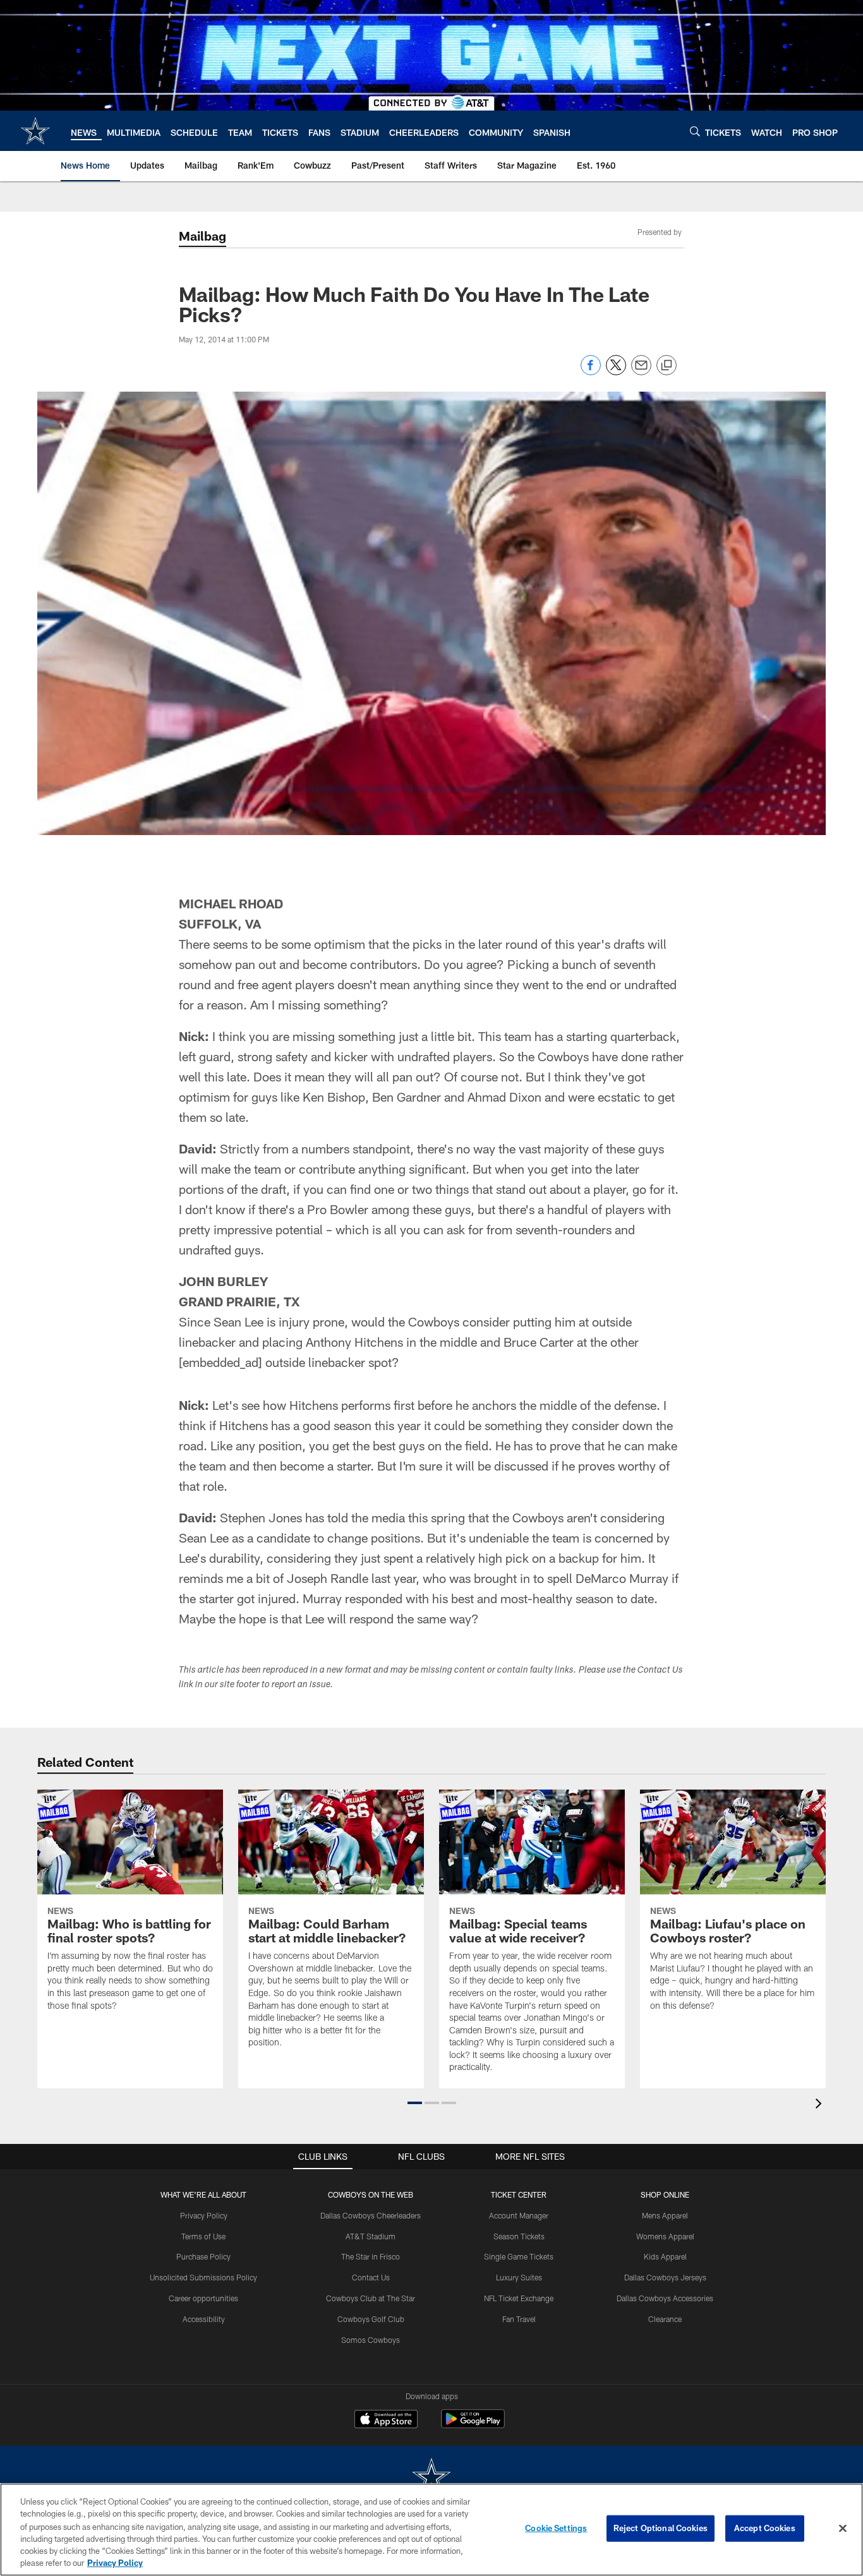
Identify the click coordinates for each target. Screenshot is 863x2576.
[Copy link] (667, 366)
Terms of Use (203, 2236)
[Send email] (641, 372)
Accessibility (204, 2319)
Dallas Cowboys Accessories (665, 2298)
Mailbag (202, 236)
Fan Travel (519, 2319)
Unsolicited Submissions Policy (203, 2277)
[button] (415, 2103)
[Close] (843, 2529)
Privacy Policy (204, 2215)
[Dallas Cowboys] (431, 2478)
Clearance (665, 2319)
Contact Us (371, 2277)
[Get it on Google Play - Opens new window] (473, 2425)
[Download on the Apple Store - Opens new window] (386, 2421)
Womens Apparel (665, 2236)
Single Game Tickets (519, 2256)
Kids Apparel (665, 2256)
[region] (431, 2530)
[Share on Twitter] (616, 372)
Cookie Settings (556, 2528)
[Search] (695, 131)
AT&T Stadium (371, 2236)
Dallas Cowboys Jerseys (665, 2277)
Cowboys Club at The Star (371, 2298)
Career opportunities (203, 2298)
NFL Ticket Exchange (519, 2298)
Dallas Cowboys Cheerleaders (371, 2215)
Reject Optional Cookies (661, 2528)
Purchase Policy (203, 2256)
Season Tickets (519, 2236)
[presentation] (821, 2105)
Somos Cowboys (371, 2340)
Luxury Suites (519, 2277)
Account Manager (519, 2215)
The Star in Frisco (371, 2256)
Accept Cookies (765, 2528)
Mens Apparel (665, 2215)
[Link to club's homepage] (35, 131)
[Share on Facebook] (591, 372)
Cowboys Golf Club (371, 2319)
